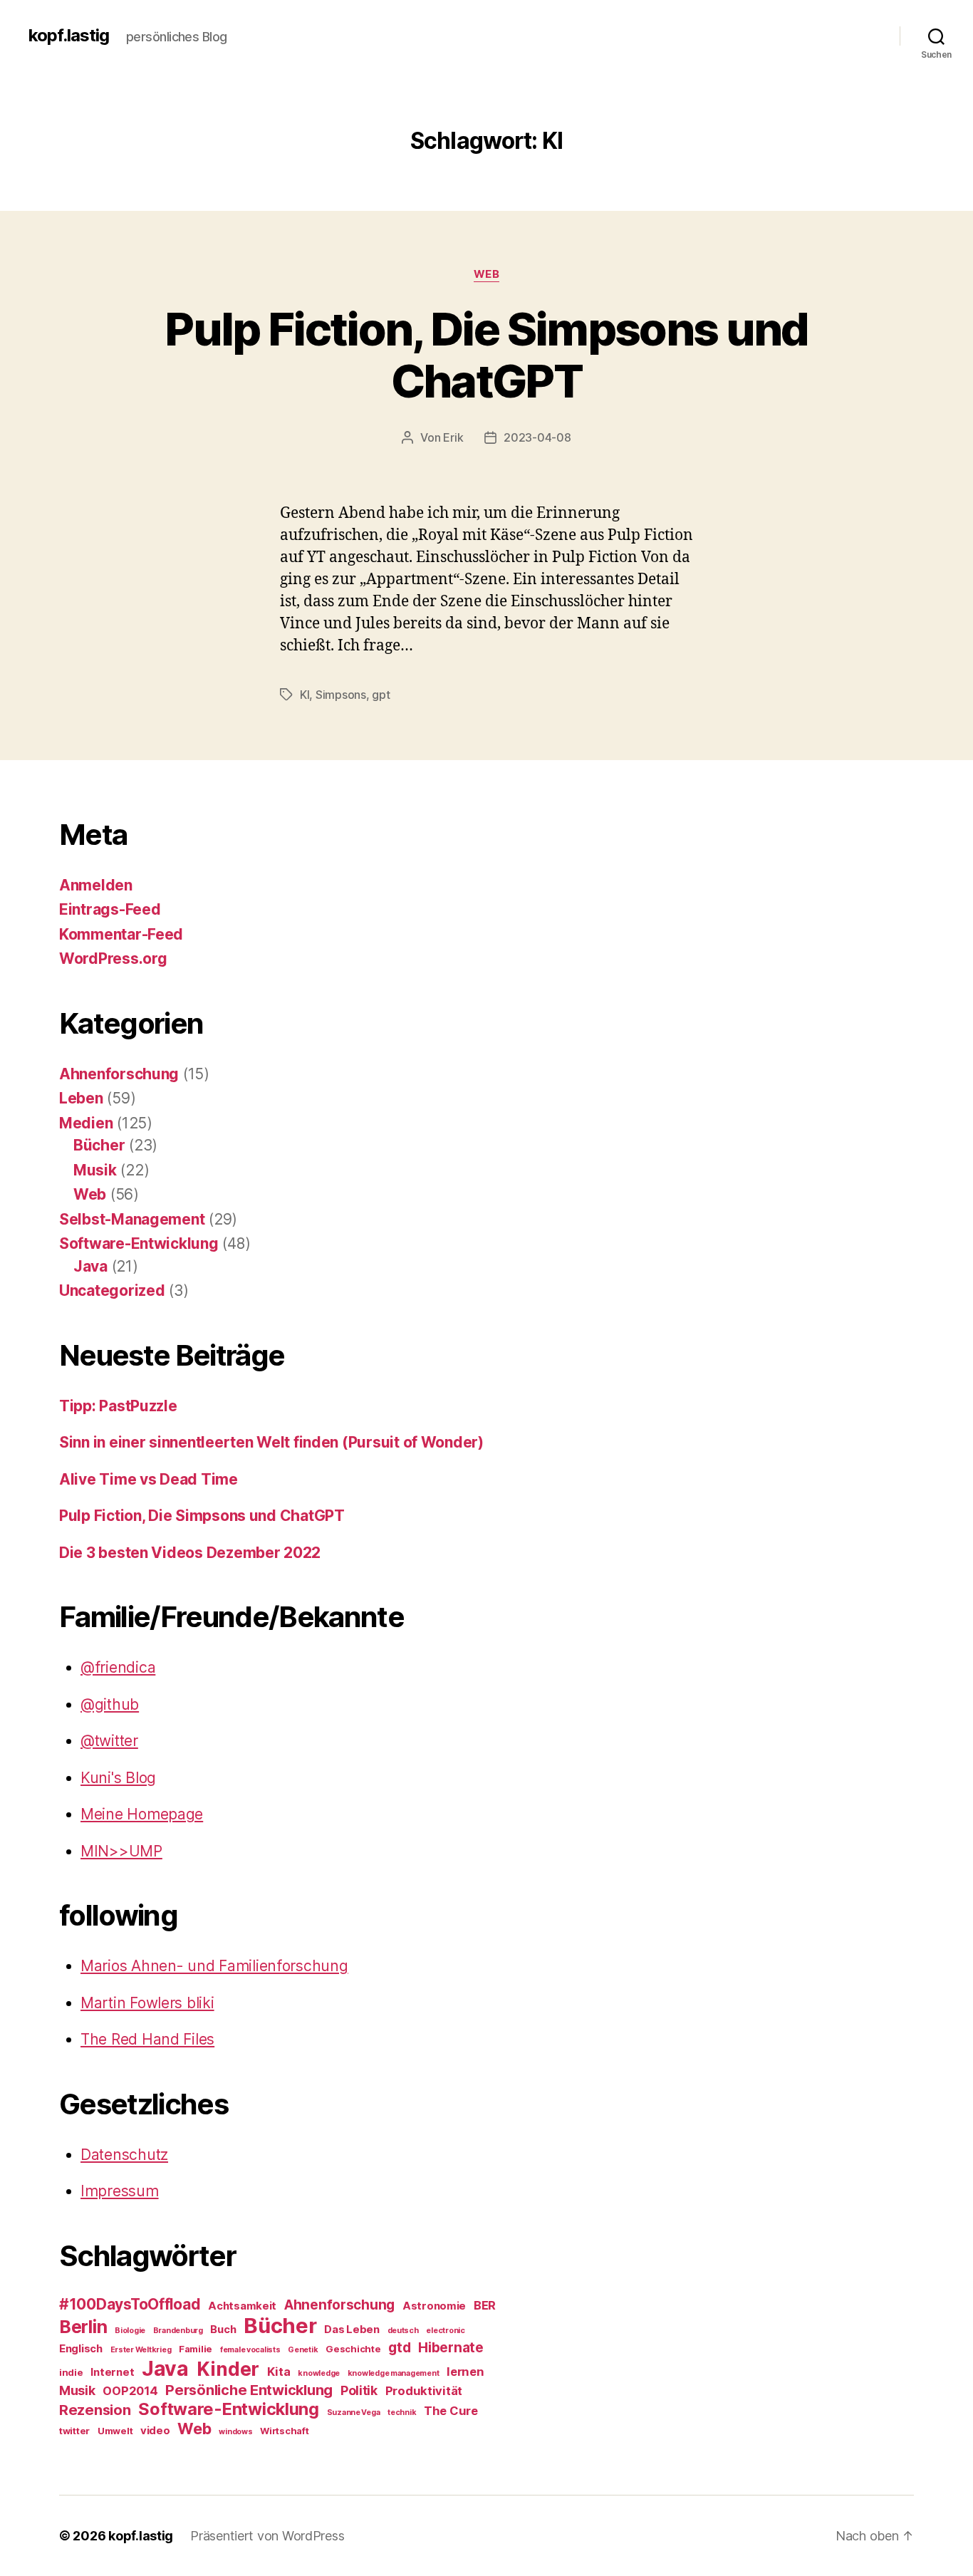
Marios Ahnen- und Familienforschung (214, 1966)
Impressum (120, 2191)
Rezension (95, 2410)
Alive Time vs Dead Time (149, 1479)
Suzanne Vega (354, 2413)
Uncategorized (112, 1290)
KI (305, 695)
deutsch (403, 2331)
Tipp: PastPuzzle (118, 1406)
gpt (381, 695)
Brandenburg (178, 2331)
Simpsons (341, 695)
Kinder (228, 2369)
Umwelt (115, 2431)
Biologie (130, 2331)
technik (402, 2413)
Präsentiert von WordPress (267, 2536)
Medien (86, 1123)
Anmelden (96, 885)
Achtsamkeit (242, 2306)
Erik (453, 437)
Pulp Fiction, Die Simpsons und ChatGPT (486, 355)
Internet (112, 2372)
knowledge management (394, 2373)
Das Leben (352, 2330)
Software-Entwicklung (139, 1243)
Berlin (83, 2327)
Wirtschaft (284, 2431)
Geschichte (353, 2349)
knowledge (319, 2373)
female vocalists (250, 2350)
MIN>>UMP (121, 1851)
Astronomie (434, 2306)
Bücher (99, 1145)
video (155, 2431)
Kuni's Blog (118, 1778)
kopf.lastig (69, 36)
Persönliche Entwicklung (249, 2390)
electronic (445, 2331)
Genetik (303, 2350)
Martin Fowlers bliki (147, 2003)
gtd (399, 2348)
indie (71, 2372)
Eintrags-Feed (110, 909)
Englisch (81, 2349)
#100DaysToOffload (130, 2304)
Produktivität (424, 2391)
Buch (223, 2330)
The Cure (451, 2411)
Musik (95, 1170)
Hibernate (451, 2348)
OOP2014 (130, 2391)
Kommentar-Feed (121, 934)
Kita (279, 2372)
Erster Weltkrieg (141, 2350)
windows (235, 2432)
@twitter (109, 1741)
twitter (74, 2431)
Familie (196, 2349)
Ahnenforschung (119, 1074)
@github (110, 1704)
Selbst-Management (132, 1219)
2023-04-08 (537, 437)
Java (90, 1266)
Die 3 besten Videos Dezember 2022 (190, 1553)
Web (487, 274)
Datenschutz (124, 2155)
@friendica (118, 1667)
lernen (465, 2372)
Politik (359, 2390)
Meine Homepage (142, 1814)
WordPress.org (113, 959)
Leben (81, 1098)
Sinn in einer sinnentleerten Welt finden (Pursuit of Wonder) (271, 1442)
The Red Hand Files (147, 2039)
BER (485, 2305)
